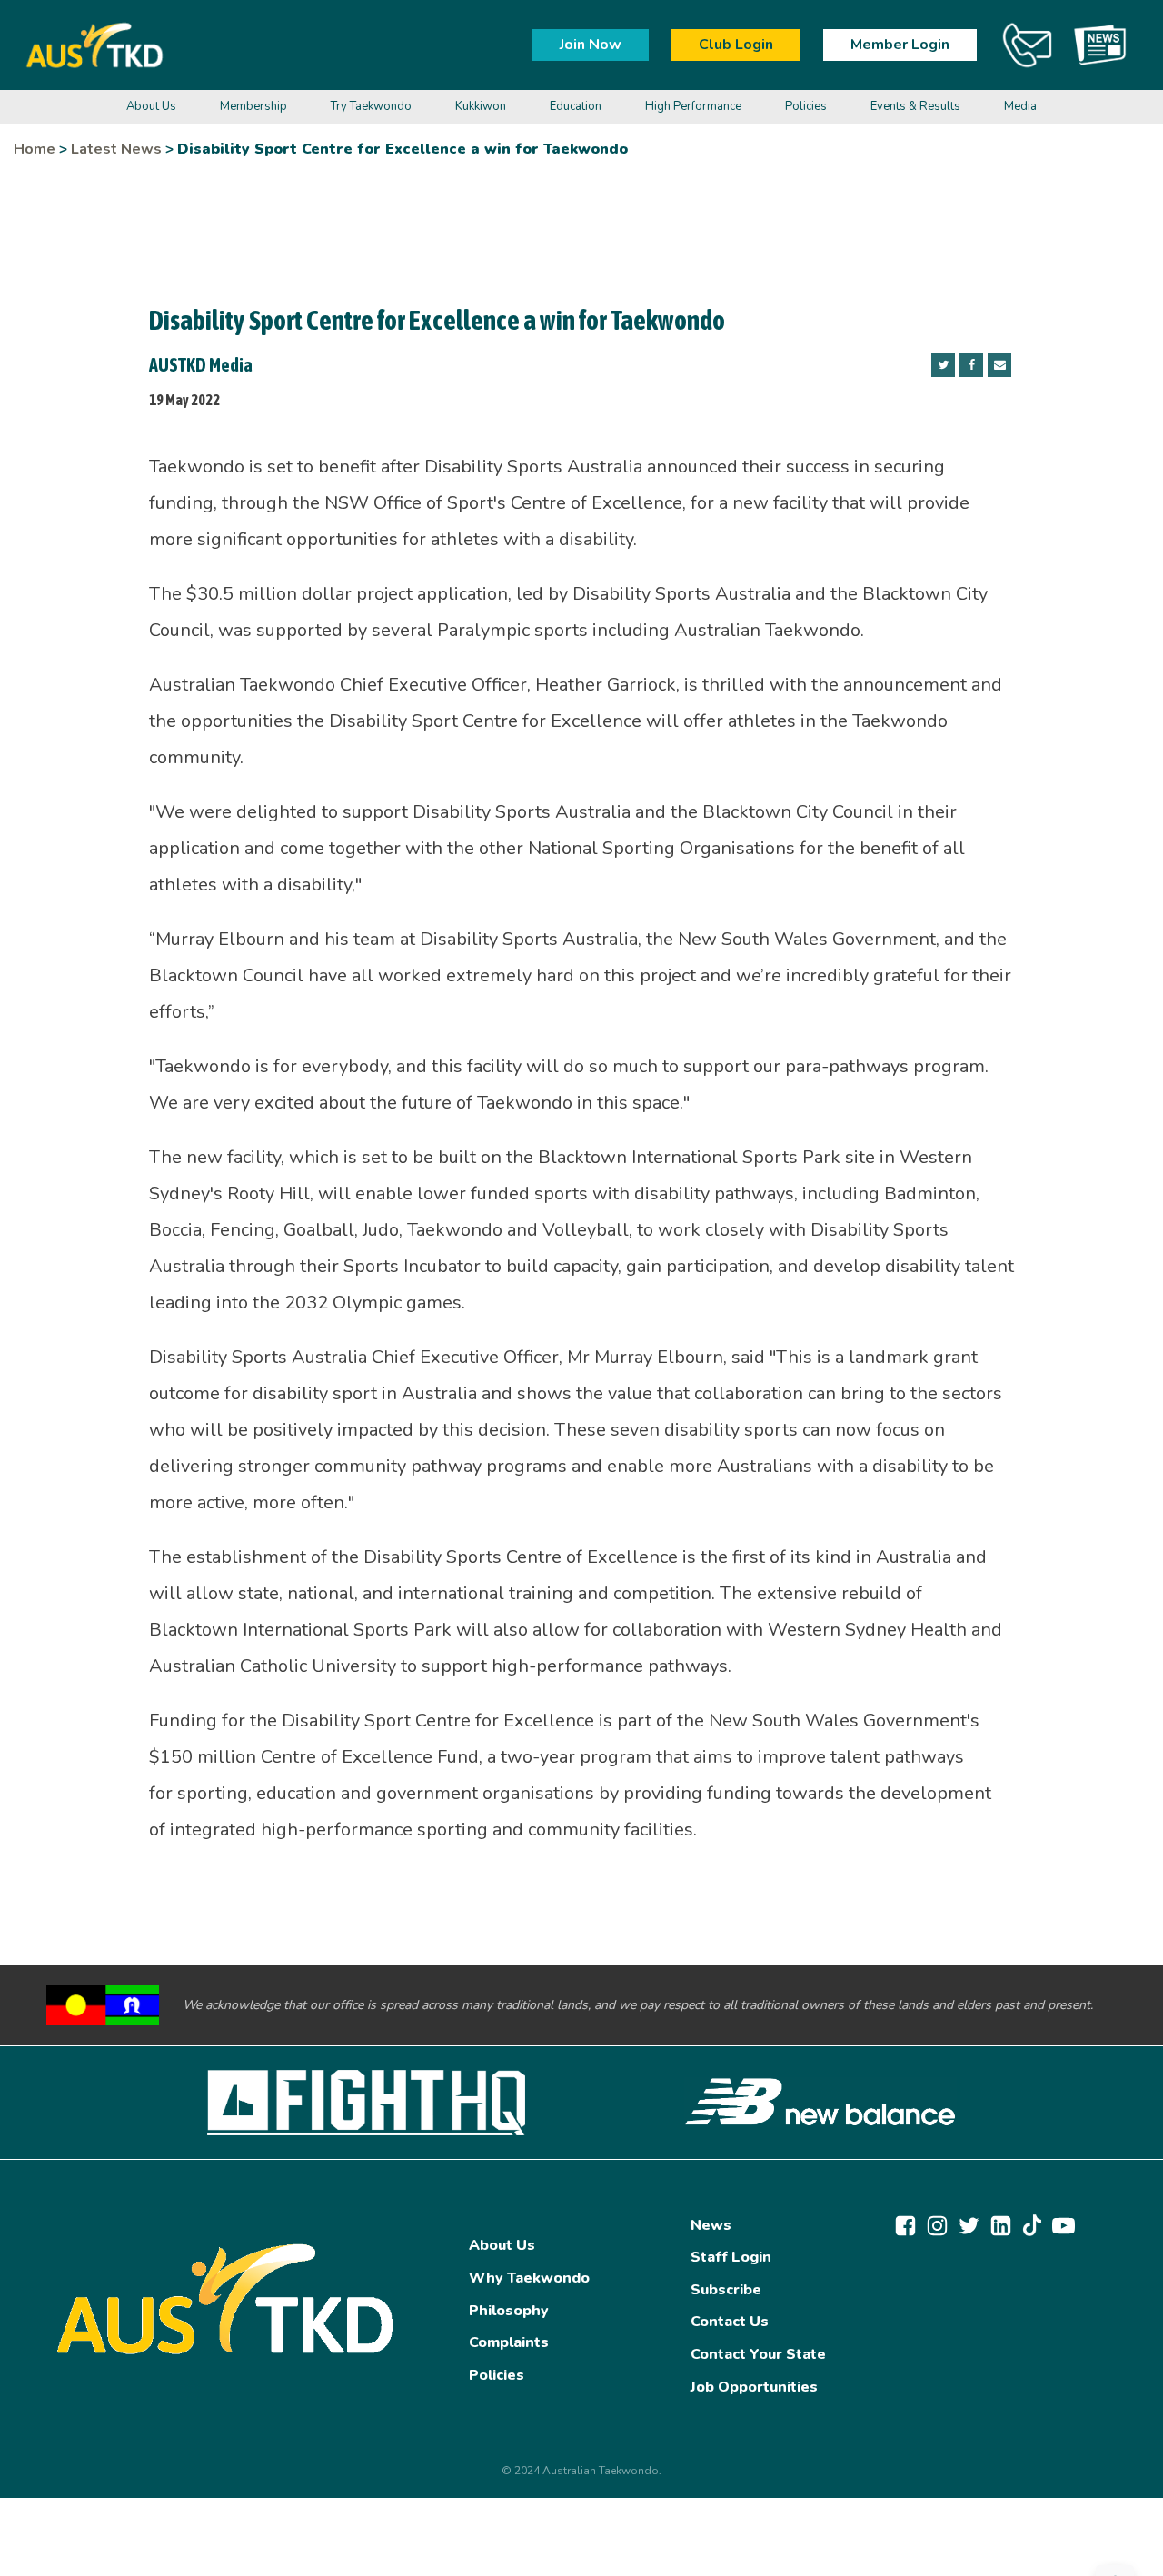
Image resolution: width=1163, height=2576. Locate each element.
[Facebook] (971, 365)
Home (35, 149)
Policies (497, 2375)
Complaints (509, 2342)
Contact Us (730, 2322)
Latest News (116, 149)
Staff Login (731, 2257)
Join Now (591, 45)
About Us (502, 2245)
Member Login (900, 45)
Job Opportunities (754, 2387)
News (711, 2225)
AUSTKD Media (201, 365)
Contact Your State (758, 2354)
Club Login (736, 45)
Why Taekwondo (529, 2278)
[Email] (999, 365)
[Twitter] (943, 365)
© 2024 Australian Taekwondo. (581, 2471)
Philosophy (509, 2311)
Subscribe (726, 2290)
